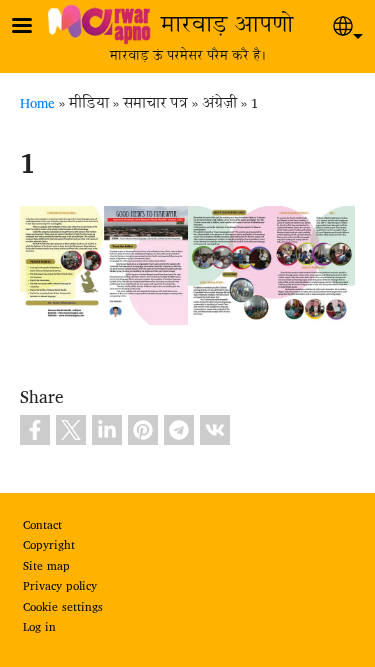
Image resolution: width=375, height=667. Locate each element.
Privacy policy (60, 587)
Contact (42, 526)
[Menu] (34, 27)
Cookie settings (63, 608)
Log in (39, 628)
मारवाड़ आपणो (227, 26)
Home (37, 104)
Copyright (49, 546)
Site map (46, 567)
